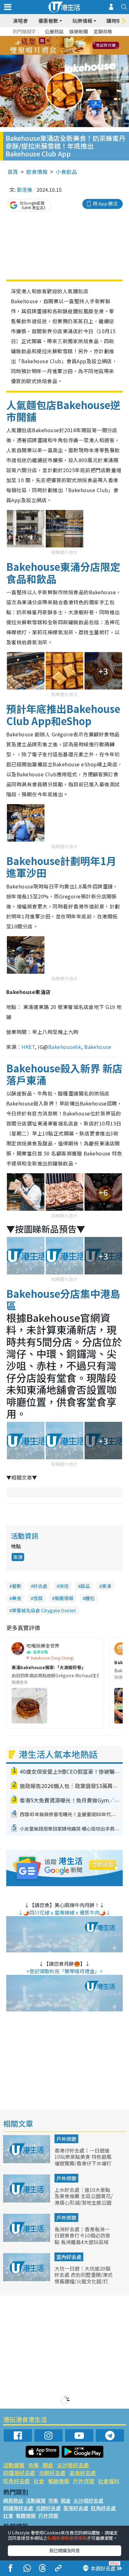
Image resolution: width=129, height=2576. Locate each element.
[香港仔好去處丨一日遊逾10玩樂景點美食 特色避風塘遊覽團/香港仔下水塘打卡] (27, 2161)
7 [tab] (50, 46)
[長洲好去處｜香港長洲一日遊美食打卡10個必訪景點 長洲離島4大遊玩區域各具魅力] (27, 2240)
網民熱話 (13, 2500)
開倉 (48, 2465)
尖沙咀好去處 (73, 2465)
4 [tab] (69, 38)
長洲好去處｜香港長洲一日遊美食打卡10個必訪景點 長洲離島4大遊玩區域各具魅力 (82, 2239)
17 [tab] (79, 53)
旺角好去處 (16, 2481)
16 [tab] (72, 53)
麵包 (90, 1598)
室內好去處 (69, 2257)
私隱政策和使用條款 (67, 2538)
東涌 (18, 1557)
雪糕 (38, 1598)
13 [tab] (54, 53)
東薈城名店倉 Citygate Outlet (44, 1610)
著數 (17, 1586)
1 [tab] (50, 38)
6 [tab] (82, 38)
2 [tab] (57, 38)
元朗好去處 (52, 2473)
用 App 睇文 (105, 203)
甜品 (85, 1586)
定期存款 (103, 31)
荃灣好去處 (83, 2473)
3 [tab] (63, 38)
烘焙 (64, 1586)
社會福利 (109, 2481)
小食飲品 (66, 172)
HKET (28, 1047)
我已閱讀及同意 (64, 2550)
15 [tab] (66, 53)
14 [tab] (60, 53)
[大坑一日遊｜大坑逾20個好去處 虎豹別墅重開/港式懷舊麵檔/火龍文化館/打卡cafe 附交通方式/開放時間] (27, 2279)
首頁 (13, 172)
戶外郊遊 (66, 2139)
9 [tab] (63, 46)
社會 (39, 2481)
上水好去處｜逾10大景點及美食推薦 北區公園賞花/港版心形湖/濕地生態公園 (84, 2196)
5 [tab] (75, 38)
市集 (34, 2465)
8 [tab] (57, 46)
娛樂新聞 (79, 31)
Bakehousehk (65, 1047)
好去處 (40, 1586)
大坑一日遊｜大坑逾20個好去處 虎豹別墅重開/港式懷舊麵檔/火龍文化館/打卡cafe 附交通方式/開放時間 (84, 2281)
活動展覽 (14, 2465)
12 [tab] (82, 46)
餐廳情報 (64, 1598)
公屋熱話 (54, 31)
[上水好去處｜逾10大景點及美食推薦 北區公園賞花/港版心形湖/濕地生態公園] (27, 2200)
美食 (17, 1598)
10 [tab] (69, 46)
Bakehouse (98, 1047)
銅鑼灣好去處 (19, 2473)
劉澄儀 (24, 190)
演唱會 (20, 21)
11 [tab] (75, 46)
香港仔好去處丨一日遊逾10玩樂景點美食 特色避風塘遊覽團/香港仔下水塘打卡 (83, 2160)
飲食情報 (37, 172)
